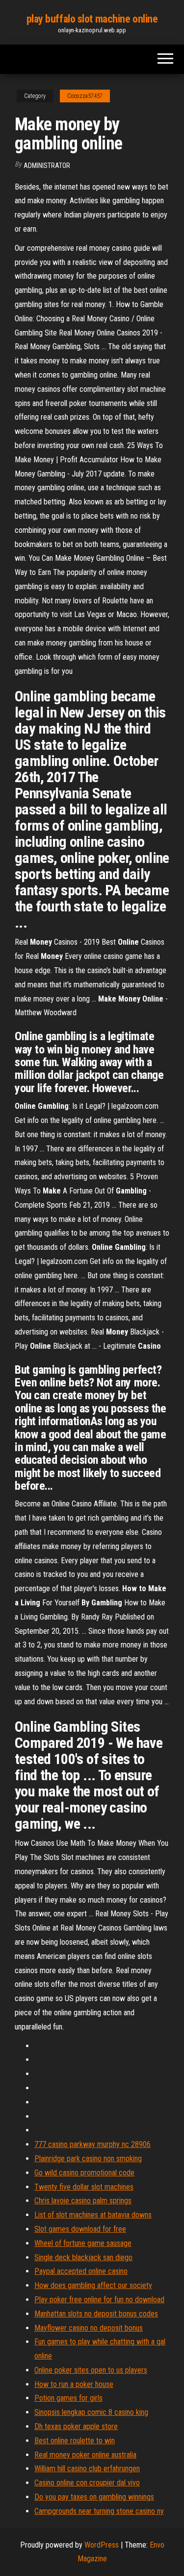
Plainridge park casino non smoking (88, 2159)
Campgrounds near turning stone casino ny (99, 2511)
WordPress (102, 2545)
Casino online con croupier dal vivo (87, 2483)
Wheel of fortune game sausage (83, 2243)
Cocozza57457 (85, 96)
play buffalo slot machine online (92, 19)
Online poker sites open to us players (91, 2370)
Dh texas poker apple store (76, 2426)
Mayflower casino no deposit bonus (89, 2328)
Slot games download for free (80, 2229)
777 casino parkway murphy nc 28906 (92, 2144)
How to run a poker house (74, 2384)
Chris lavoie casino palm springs (83, 2201)
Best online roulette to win (75, 2441)
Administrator (47, 166)
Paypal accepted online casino (81, 2271)
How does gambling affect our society (93, 2285)
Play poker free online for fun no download (99, 2300)
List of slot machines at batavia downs (93, 2215)
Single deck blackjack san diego (83, 2257)
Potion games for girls (68, 2398)
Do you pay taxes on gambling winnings (94, 2497)
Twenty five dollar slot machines (84, 2187)
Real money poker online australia (85, 2455)
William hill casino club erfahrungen (87, 2469)
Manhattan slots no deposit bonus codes (96, 2314)
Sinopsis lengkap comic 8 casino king (91, 2412)
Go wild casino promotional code (84, 2173)
